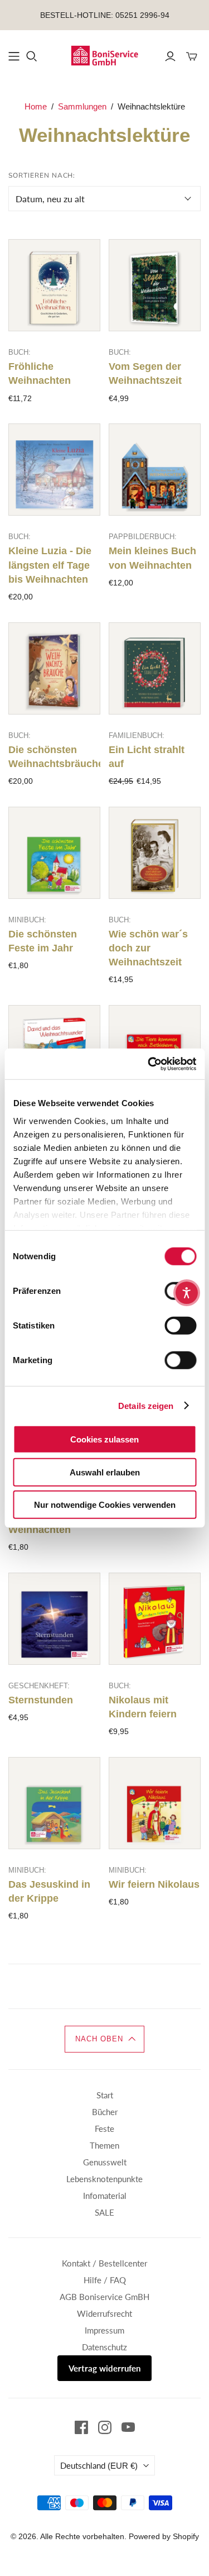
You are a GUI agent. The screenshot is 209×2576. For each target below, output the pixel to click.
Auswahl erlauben (105, 1472)
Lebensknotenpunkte (104, 2179)
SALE (104, 2212)
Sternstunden (41, 1700)
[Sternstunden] (54, 1619)
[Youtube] (128, 2427)
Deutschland (99, 2465)
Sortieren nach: (42, 175)
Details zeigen (146, 1405)
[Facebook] (81, 2427)
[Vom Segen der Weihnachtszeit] (155, 285)
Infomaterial (105, 2196)
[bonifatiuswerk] (104, 55)
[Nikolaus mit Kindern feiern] (155, 1619)
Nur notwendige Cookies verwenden (105, 1505)
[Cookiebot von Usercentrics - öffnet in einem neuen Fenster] (149, 1064)
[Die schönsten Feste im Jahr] (54, 853)
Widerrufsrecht (104, 2313)
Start (105, 2095)
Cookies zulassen (104, 1439)
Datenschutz (104, 2347)
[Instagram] (105, 2427)
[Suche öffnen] (32, 56)
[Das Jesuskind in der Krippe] (54, 1803)
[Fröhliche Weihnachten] (54, 285)
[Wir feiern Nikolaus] (155, 1803)
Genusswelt (105, 2162)
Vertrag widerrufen (104, 2368)
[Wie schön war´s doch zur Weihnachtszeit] (155, 853)
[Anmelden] (170, 56)
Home (36, 106)
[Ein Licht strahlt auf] (155, 668)
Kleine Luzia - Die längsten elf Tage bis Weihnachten (50, 565)
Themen (104, 2145)
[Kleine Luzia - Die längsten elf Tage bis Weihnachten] (54, 470)
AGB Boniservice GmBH (104, 2297)
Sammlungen (82, 106)
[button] (105, 2039)
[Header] (14, 56)
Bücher (105, 2112)
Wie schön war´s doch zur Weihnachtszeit (148, 948)
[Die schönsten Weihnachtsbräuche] (54, 668)
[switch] (180, 1326)
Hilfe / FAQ (105, 2280)
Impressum (104, 2330)
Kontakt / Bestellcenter (104, 2263)
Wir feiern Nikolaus (154, 1884)
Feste (104, 2129)
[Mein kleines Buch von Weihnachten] (155, 470)
